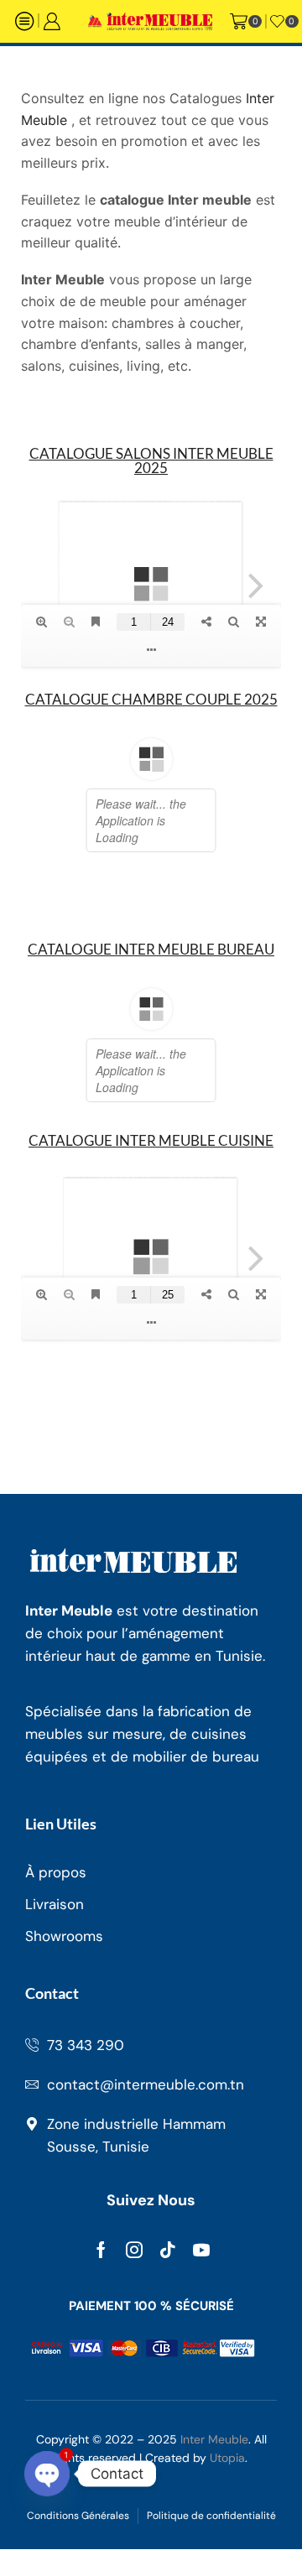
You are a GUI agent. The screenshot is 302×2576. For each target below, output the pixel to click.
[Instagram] (134, 2290)
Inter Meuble (214, 2480)
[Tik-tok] (168, 2290)
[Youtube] (201, 2290)
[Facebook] (101, 2290)
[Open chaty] (47, 2474)
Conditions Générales (78, 2556)
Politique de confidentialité (211, 2556)
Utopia (227, 2498)
